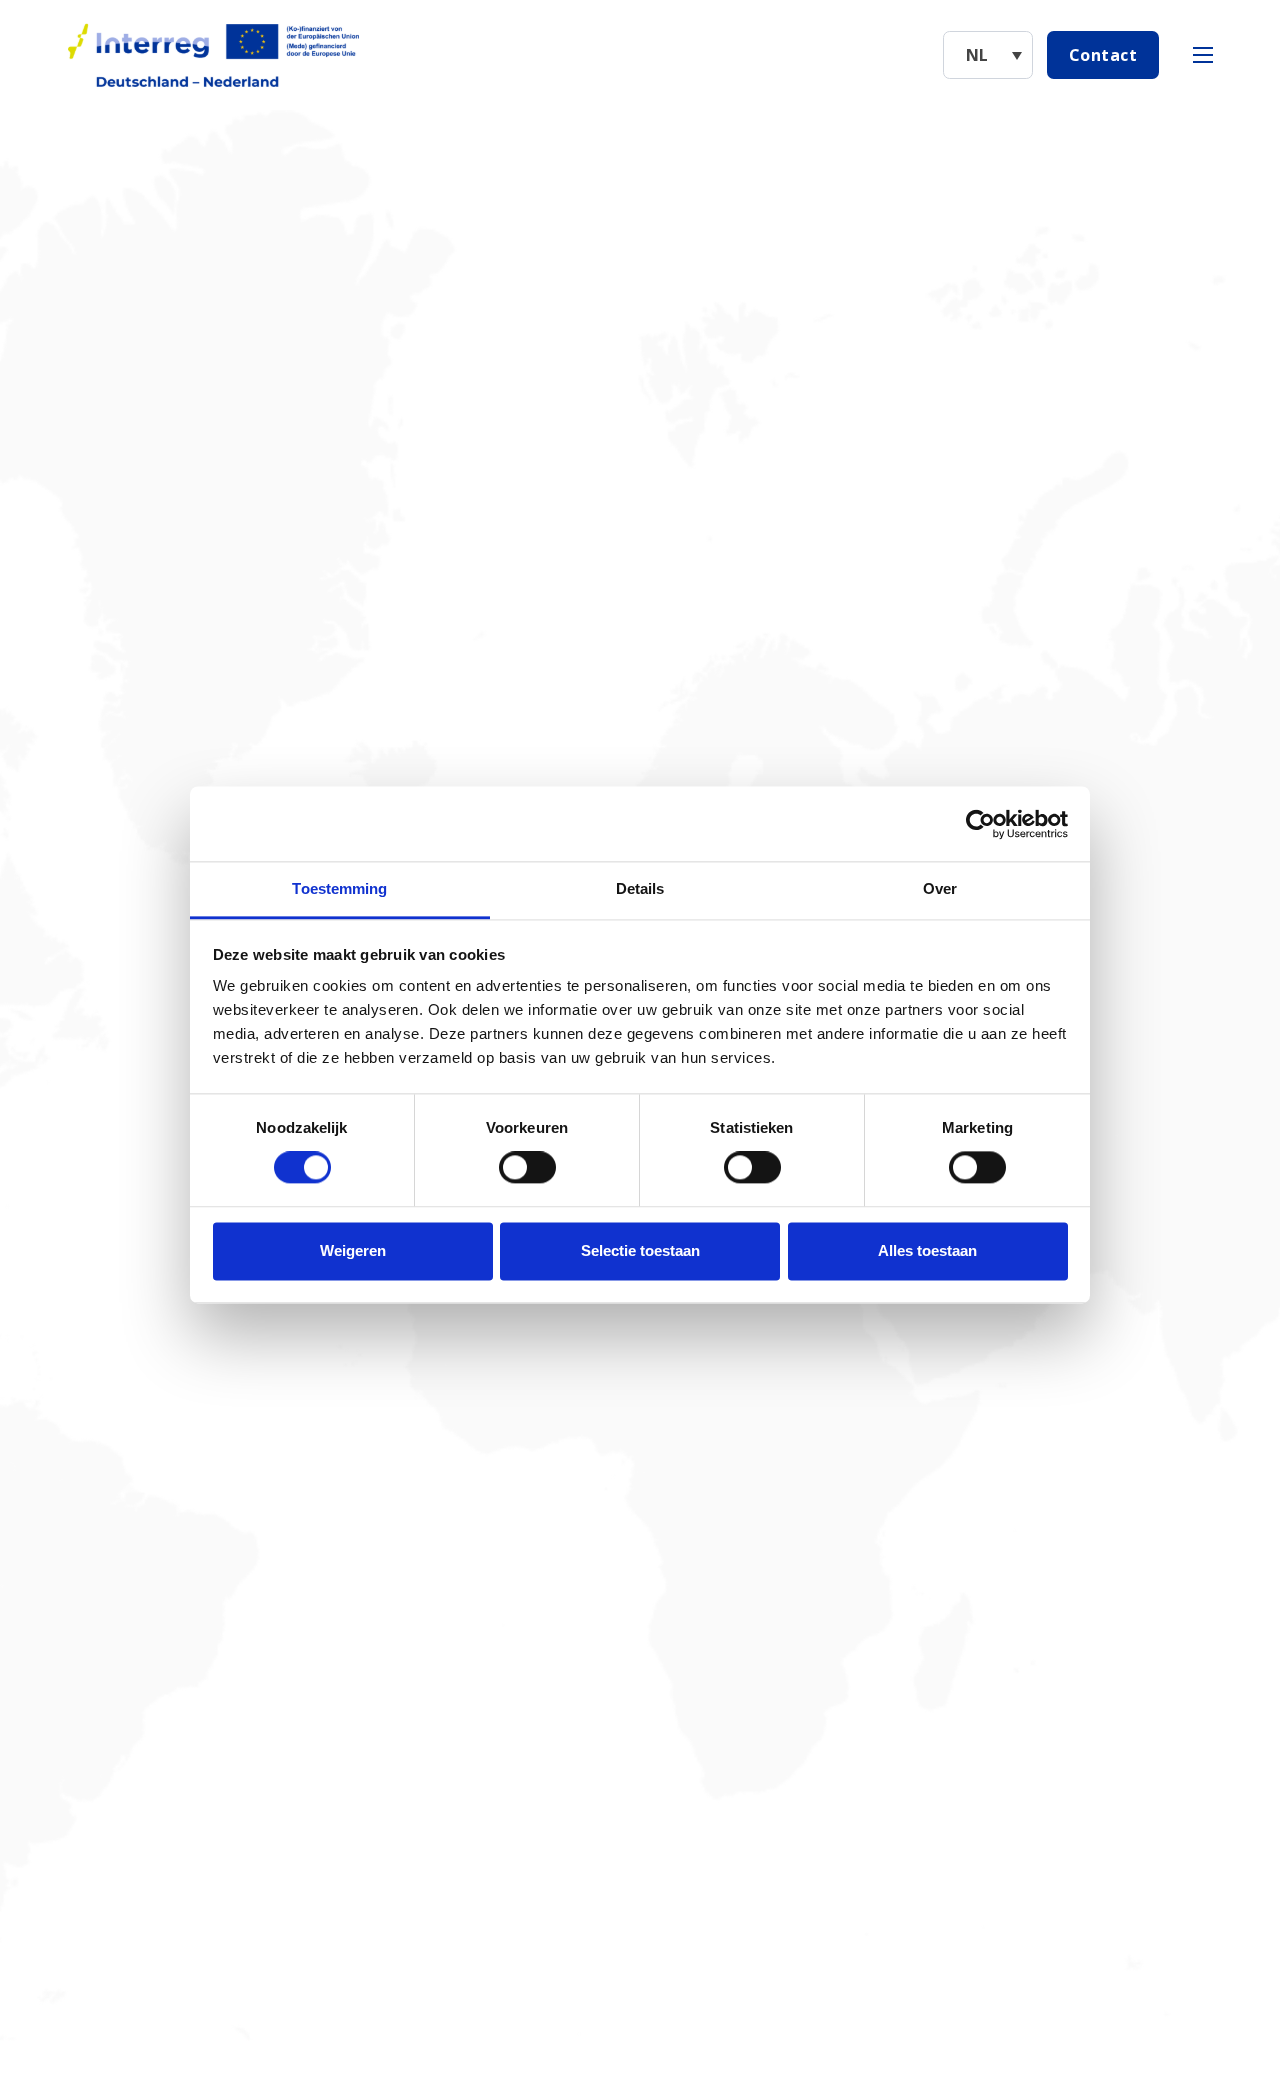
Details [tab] (640, 888)
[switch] (527, 1168)
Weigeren (353, 1250)
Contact (1103, 55)
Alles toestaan (927, 1250)
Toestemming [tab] (339, 888)
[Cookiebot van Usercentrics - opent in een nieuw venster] (980, 824)
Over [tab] (940, 888)
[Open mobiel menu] (1203, 55)
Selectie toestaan (640, 1250)
